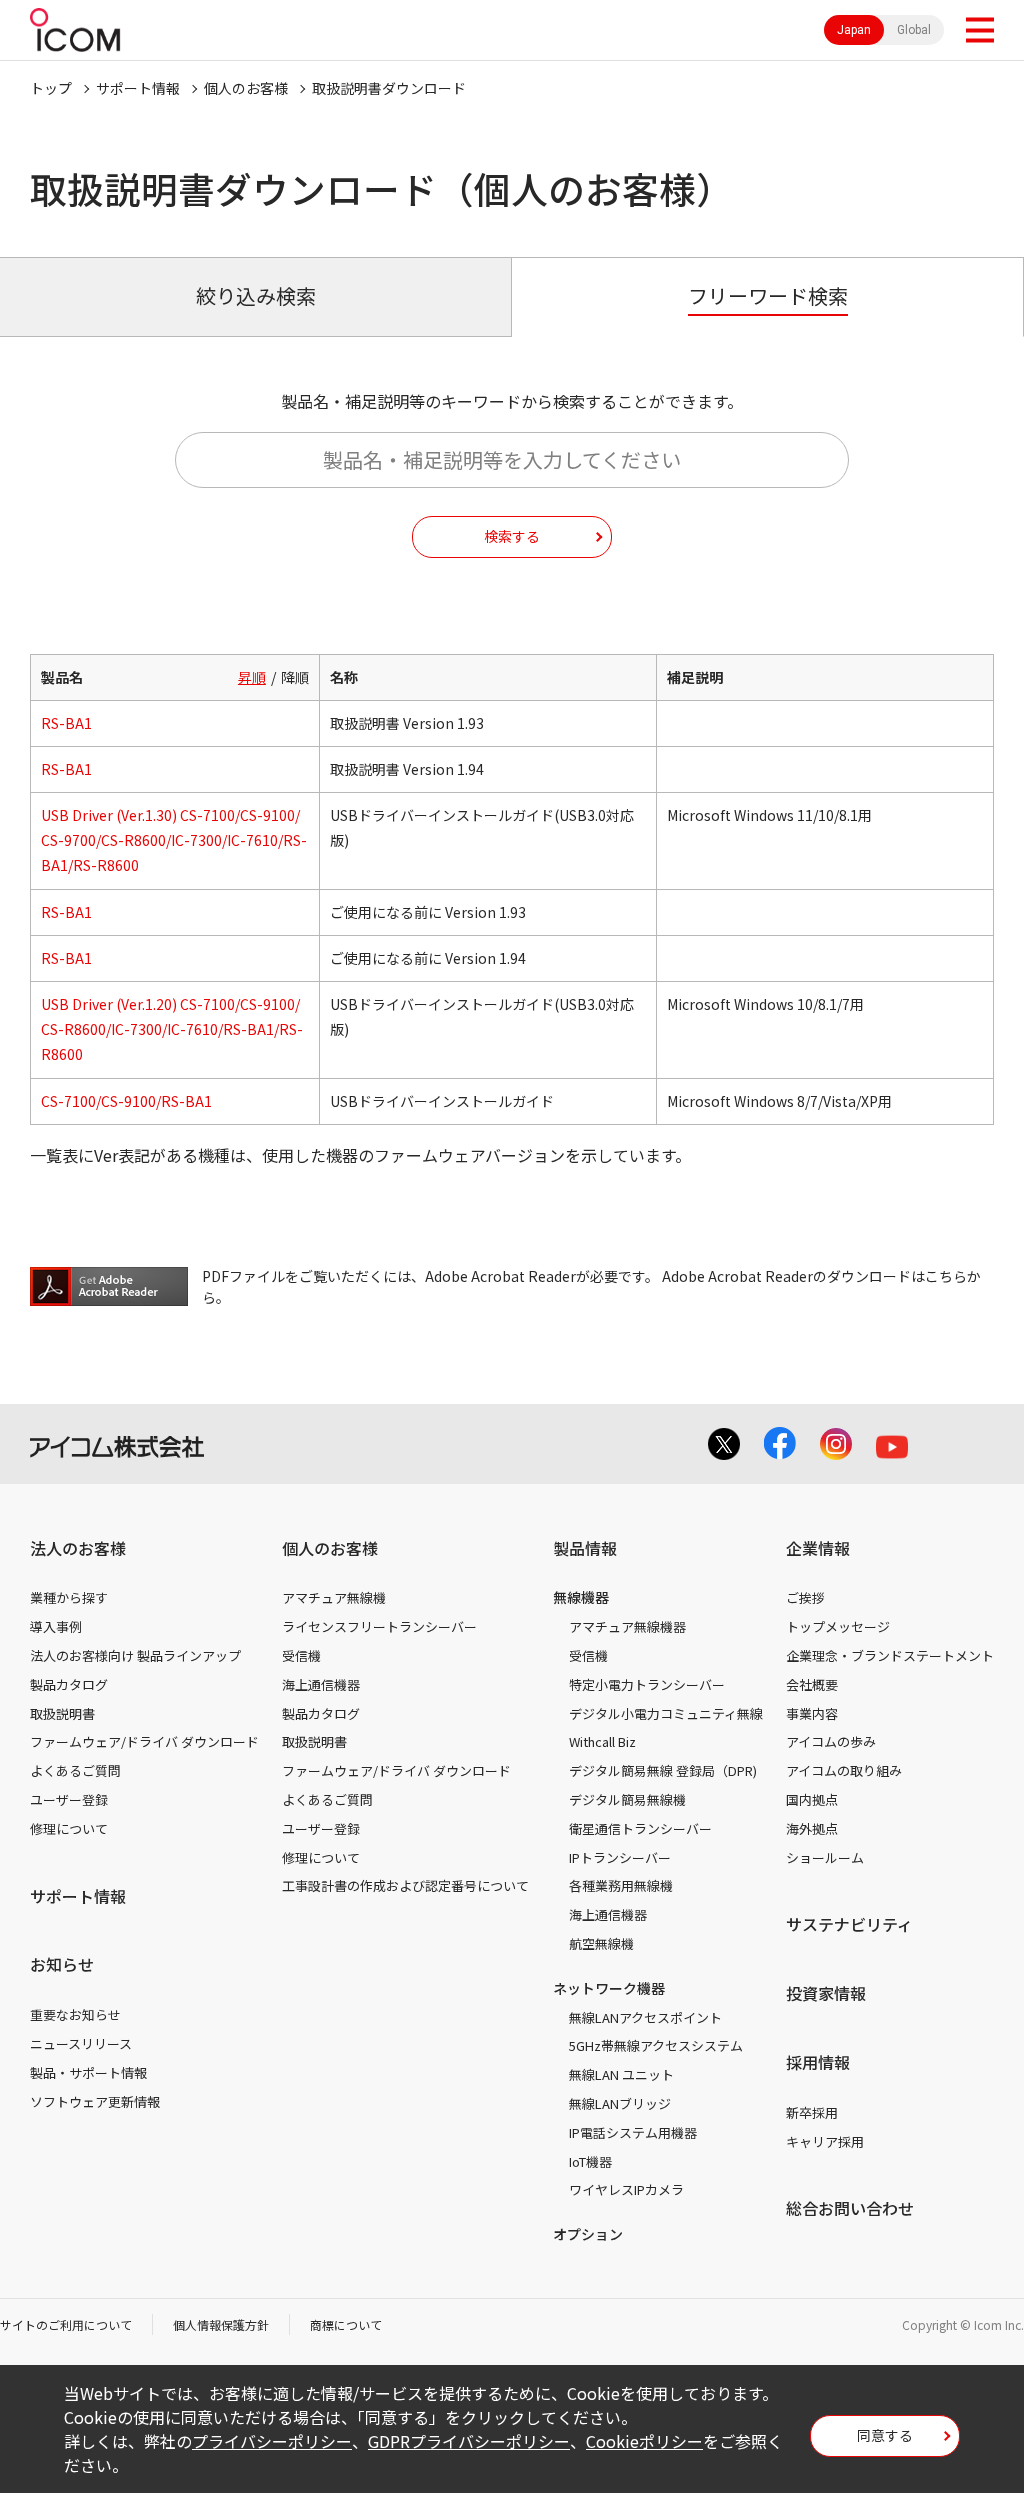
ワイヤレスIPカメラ (626, 2189)
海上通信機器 (321, 1684)
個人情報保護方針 (221, 2324)
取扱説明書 (62, 1713)
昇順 (252, 677)
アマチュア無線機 (334, 1597)
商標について (346, 2324)
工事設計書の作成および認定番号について (405, 1885)
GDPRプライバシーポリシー (469, 2441)
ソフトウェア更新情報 (95, 2101)
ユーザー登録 (69, 1799)
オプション (588, 2234)
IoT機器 (590, 2161)
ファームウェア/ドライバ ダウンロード (144, 1741)
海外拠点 (812, 1828)
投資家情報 (826, 1993)
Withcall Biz (602, 1741)
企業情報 (818, 1548)
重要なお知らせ (75, 2014)
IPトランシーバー (620, 1857)
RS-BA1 (66, 723)
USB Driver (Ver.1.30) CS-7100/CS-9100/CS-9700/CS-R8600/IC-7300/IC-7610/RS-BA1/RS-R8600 (174, 840)
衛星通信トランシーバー (640, 1828)
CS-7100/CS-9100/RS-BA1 (126, 1101)
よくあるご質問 (75, 1770)
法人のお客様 (78, 1548)
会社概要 (812, 1684)
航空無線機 (601, 1943)
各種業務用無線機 (621, 1885)
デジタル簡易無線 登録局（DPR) (663, 1770)
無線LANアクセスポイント (645, 2017)
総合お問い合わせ (850, 2208)
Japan (854, 30)
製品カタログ (69, 1684)
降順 (295, 677)
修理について (69, 1828)
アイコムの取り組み (844, 1770)
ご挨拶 (805, 1597)
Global (914, 30)
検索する (512, 536)
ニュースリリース (81, 2043)
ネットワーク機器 (609, 1988)
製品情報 (585, 1548)
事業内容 (812, 1713)
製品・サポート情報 (88, 2072)
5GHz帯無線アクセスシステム (656, 2045)
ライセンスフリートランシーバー (379, 1626)
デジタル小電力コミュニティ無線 (666, 1713)
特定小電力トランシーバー (647, 1684)
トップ (51, 88)
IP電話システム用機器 (633, 2132)
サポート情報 (138, 88)
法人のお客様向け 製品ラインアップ (135, 1655)
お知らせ (62, 1964)
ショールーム (825, 1857)
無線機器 (581, 1597)
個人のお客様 (246, 88)
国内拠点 (812, 1799)
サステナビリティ (849, 1924)
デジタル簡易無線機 (627, 1799)
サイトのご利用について (66, 2324)
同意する (885, 2435)
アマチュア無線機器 (627, 1626)
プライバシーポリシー (272, 2441)
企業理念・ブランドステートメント (890, 1655)
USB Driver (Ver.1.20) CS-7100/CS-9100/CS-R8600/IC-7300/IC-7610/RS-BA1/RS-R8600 (172, 1029)
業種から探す (69, 1597)
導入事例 (56, 1626)
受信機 (301, 1655)
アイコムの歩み (831, 1741)
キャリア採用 (825, 2141)
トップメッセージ (838, 1626)
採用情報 (818, 2062)
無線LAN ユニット (621, 2074)
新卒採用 (812, 2112)
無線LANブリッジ (620, 2103)
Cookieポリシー (644, 2441)
